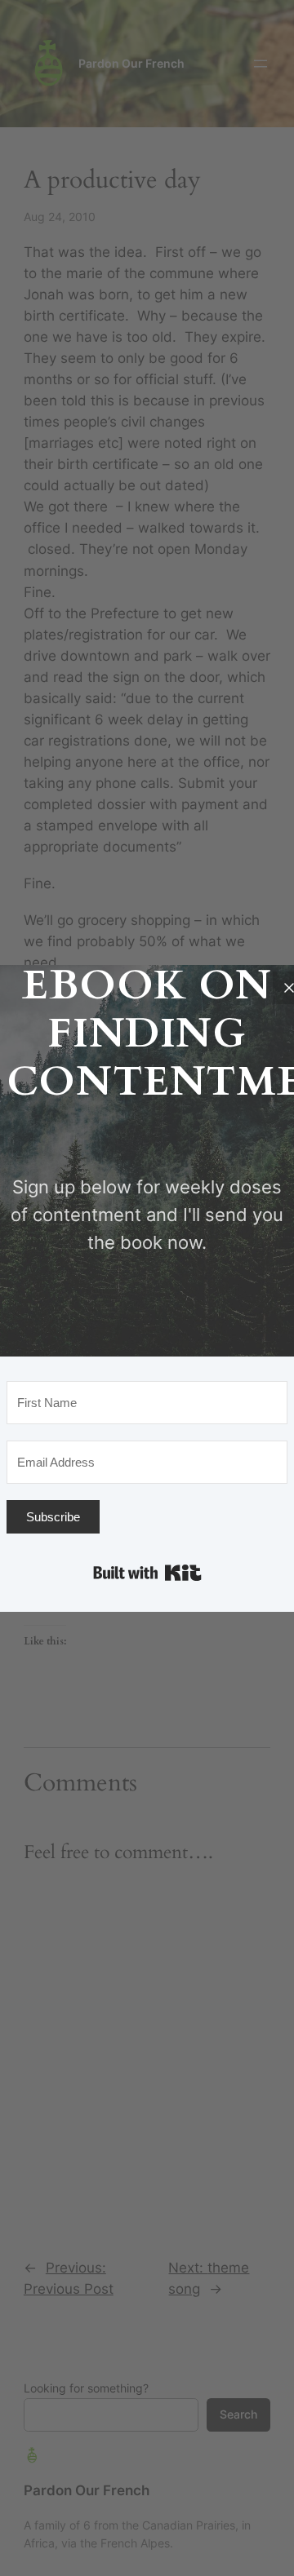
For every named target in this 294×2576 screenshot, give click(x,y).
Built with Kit (147, 1573)
